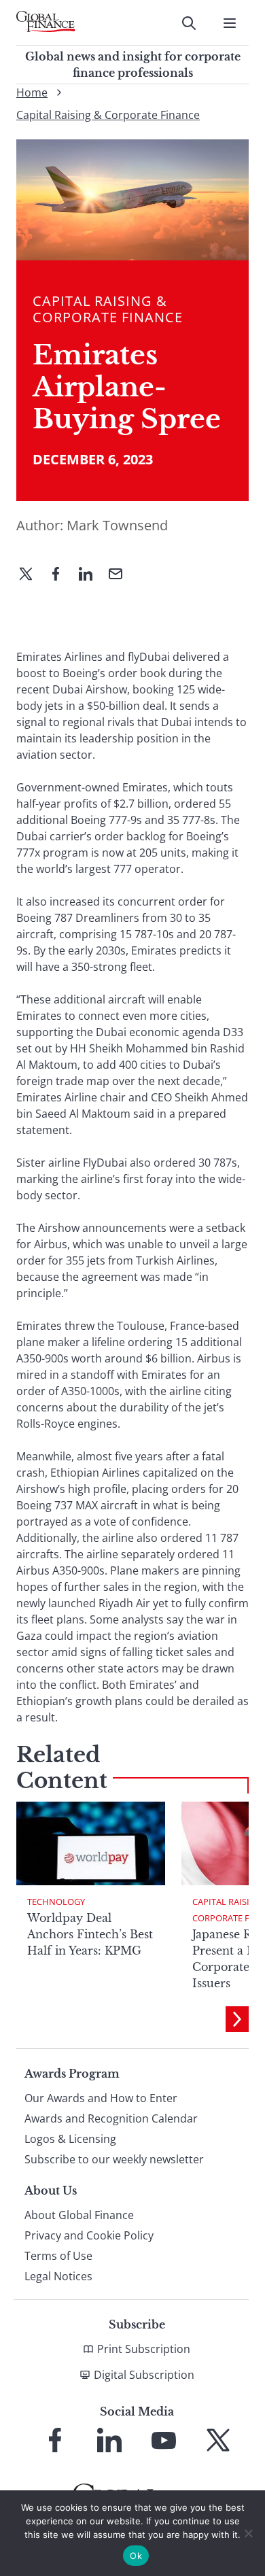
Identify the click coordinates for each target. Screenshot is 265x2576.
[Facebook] (61, 575)
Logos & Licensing (70, 2139)
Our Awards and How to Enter (101, 2098)
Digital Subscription (144, 2375)
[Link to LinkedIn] (109, 2440)
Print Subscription (144, 2349)
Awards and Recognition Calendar (111, 2118)
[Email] (121, 575)
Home (32, 92)
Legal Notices (58, 2276)
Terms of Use (58, 2256)
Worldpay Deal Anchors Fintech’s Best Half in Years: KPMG (90, 1934)
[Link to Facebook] (55, 2440)
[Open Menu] (230, 23)
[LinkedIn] (91, 575)
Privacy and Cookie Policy (89, 2235)
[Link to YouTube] (164, 2440)
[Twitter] (31, 575)
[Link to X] (218, 2440)
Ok (136, 2556)
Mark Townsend (117, 525)
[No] (248, 2533)
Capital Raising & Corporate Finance (108, 115)
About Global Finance (79, 2215)
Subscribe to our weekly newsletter (114, 2159)
